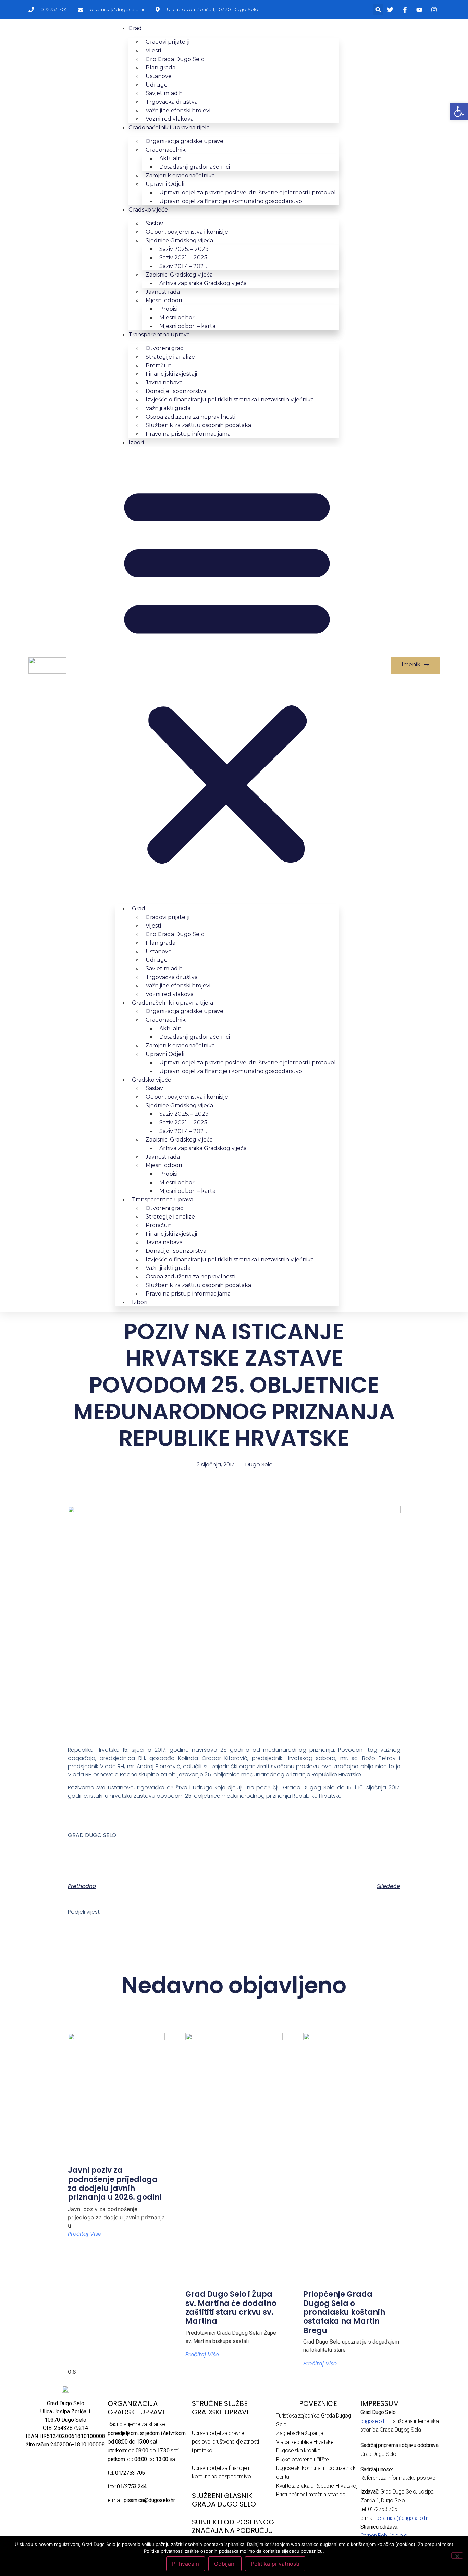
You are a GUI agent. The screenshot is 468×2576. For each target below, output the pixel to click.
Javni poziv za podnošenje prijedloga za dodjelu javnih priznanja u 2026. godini (115, 2184)
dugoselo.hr (374, 2421)
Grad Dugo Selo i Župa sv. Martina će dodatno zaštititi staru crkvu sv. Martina (231, 2308)
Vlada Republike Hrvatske (305, 2442)
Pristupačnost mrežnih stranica (311, 2494)
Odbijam (225, 2564)
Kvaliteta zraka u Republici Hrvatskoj (317, 2486)
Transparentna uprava (159, 335)
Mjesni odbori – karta (187, 326)
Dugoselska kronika (298, 2451)
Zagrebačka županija (300, 2433)
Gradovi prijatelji (168, 42)
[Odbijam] (457, 2555)
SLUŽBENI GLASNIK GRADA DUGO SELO (224, 2500)
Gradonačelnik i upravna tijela (169, 127)
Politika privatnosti (275, 2564)
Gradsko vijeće (148, 210)
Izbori (136, 442)
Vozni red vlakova (170, 119)
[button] (378, 9)
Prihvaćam (186, 2564)
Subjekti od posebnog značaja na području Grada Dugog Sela (233, 2530)
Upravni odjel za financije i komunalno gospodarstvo (231, 201)
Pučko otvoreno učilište (303, 2459)
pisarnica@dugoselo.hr (402, 2518)
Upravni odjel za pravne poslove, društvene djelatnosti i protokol (225, 2442)
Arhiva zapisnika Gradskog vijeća (203, 283)
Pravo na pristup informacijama (188, 434)
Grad (135, 28)
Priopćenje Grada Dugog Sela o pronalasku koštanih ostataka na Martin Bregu (344, 2312)
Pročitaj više (85, 2234)
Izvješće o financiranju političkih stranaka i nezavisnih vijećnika (230, 400)
